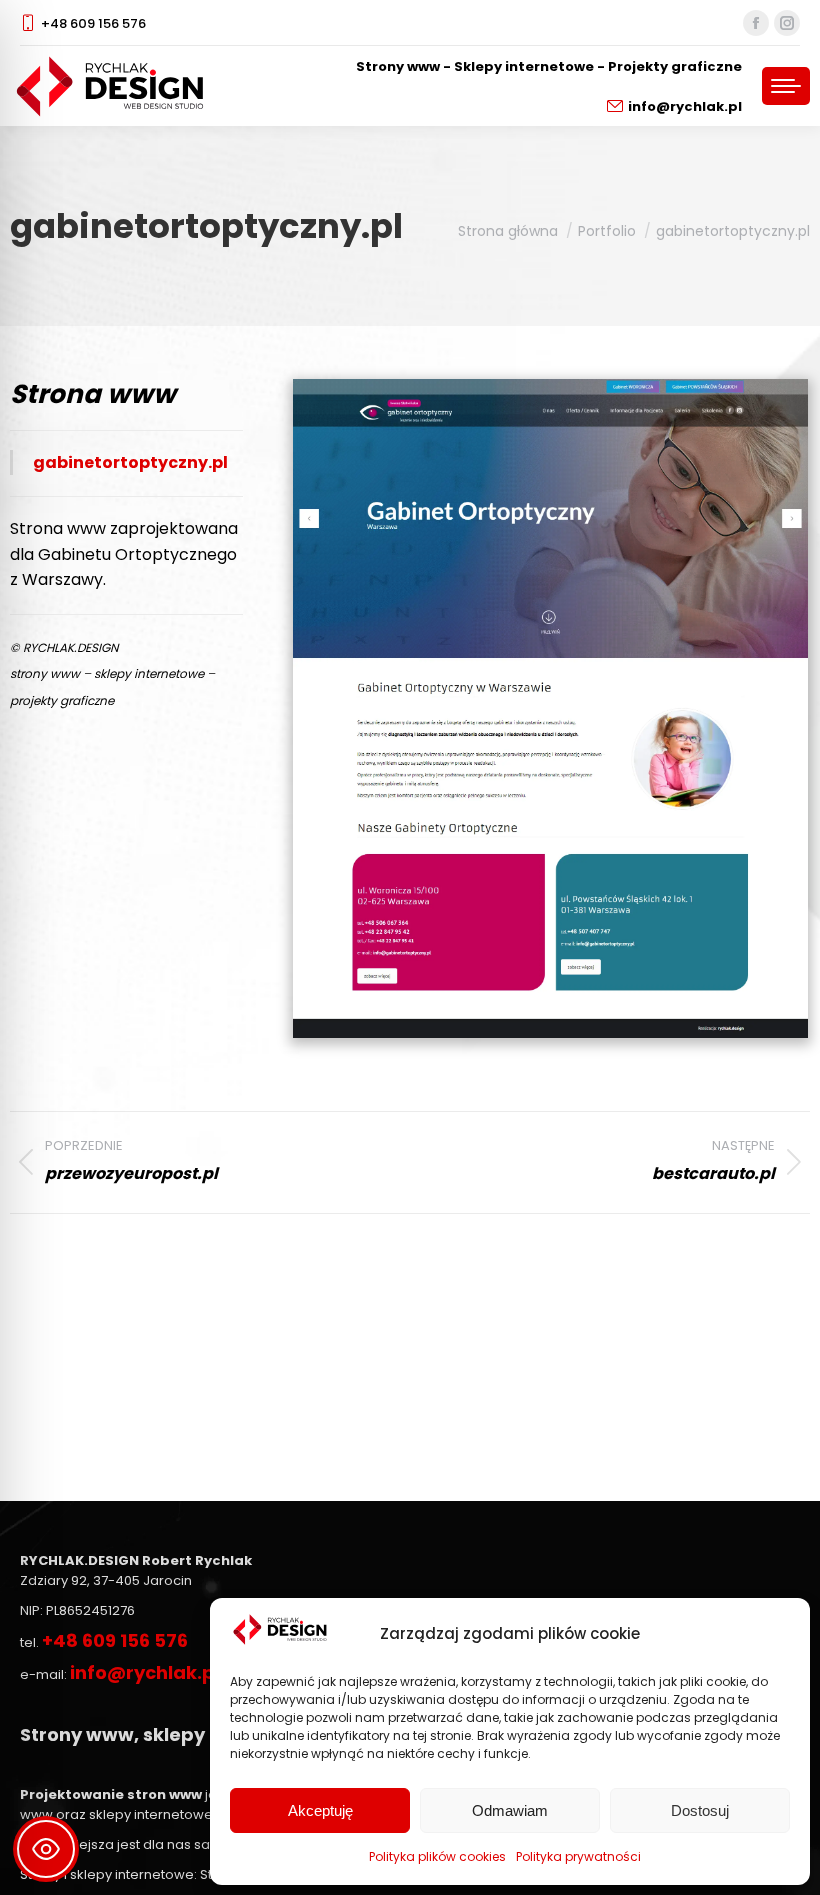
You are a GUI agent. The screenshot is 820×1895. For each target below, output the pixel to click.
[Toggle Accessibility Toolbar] (46, 1849)
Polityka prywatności (578, 1856)
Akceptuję (320, 1810)
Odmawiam (510, 1810)
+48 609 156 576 (93, 23)
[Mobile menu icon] (786, 86)
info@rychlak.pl (685, 106)
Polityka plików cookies (437, 1856)
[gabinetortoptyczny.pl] (550, 709)
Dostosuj (700, 1810)
